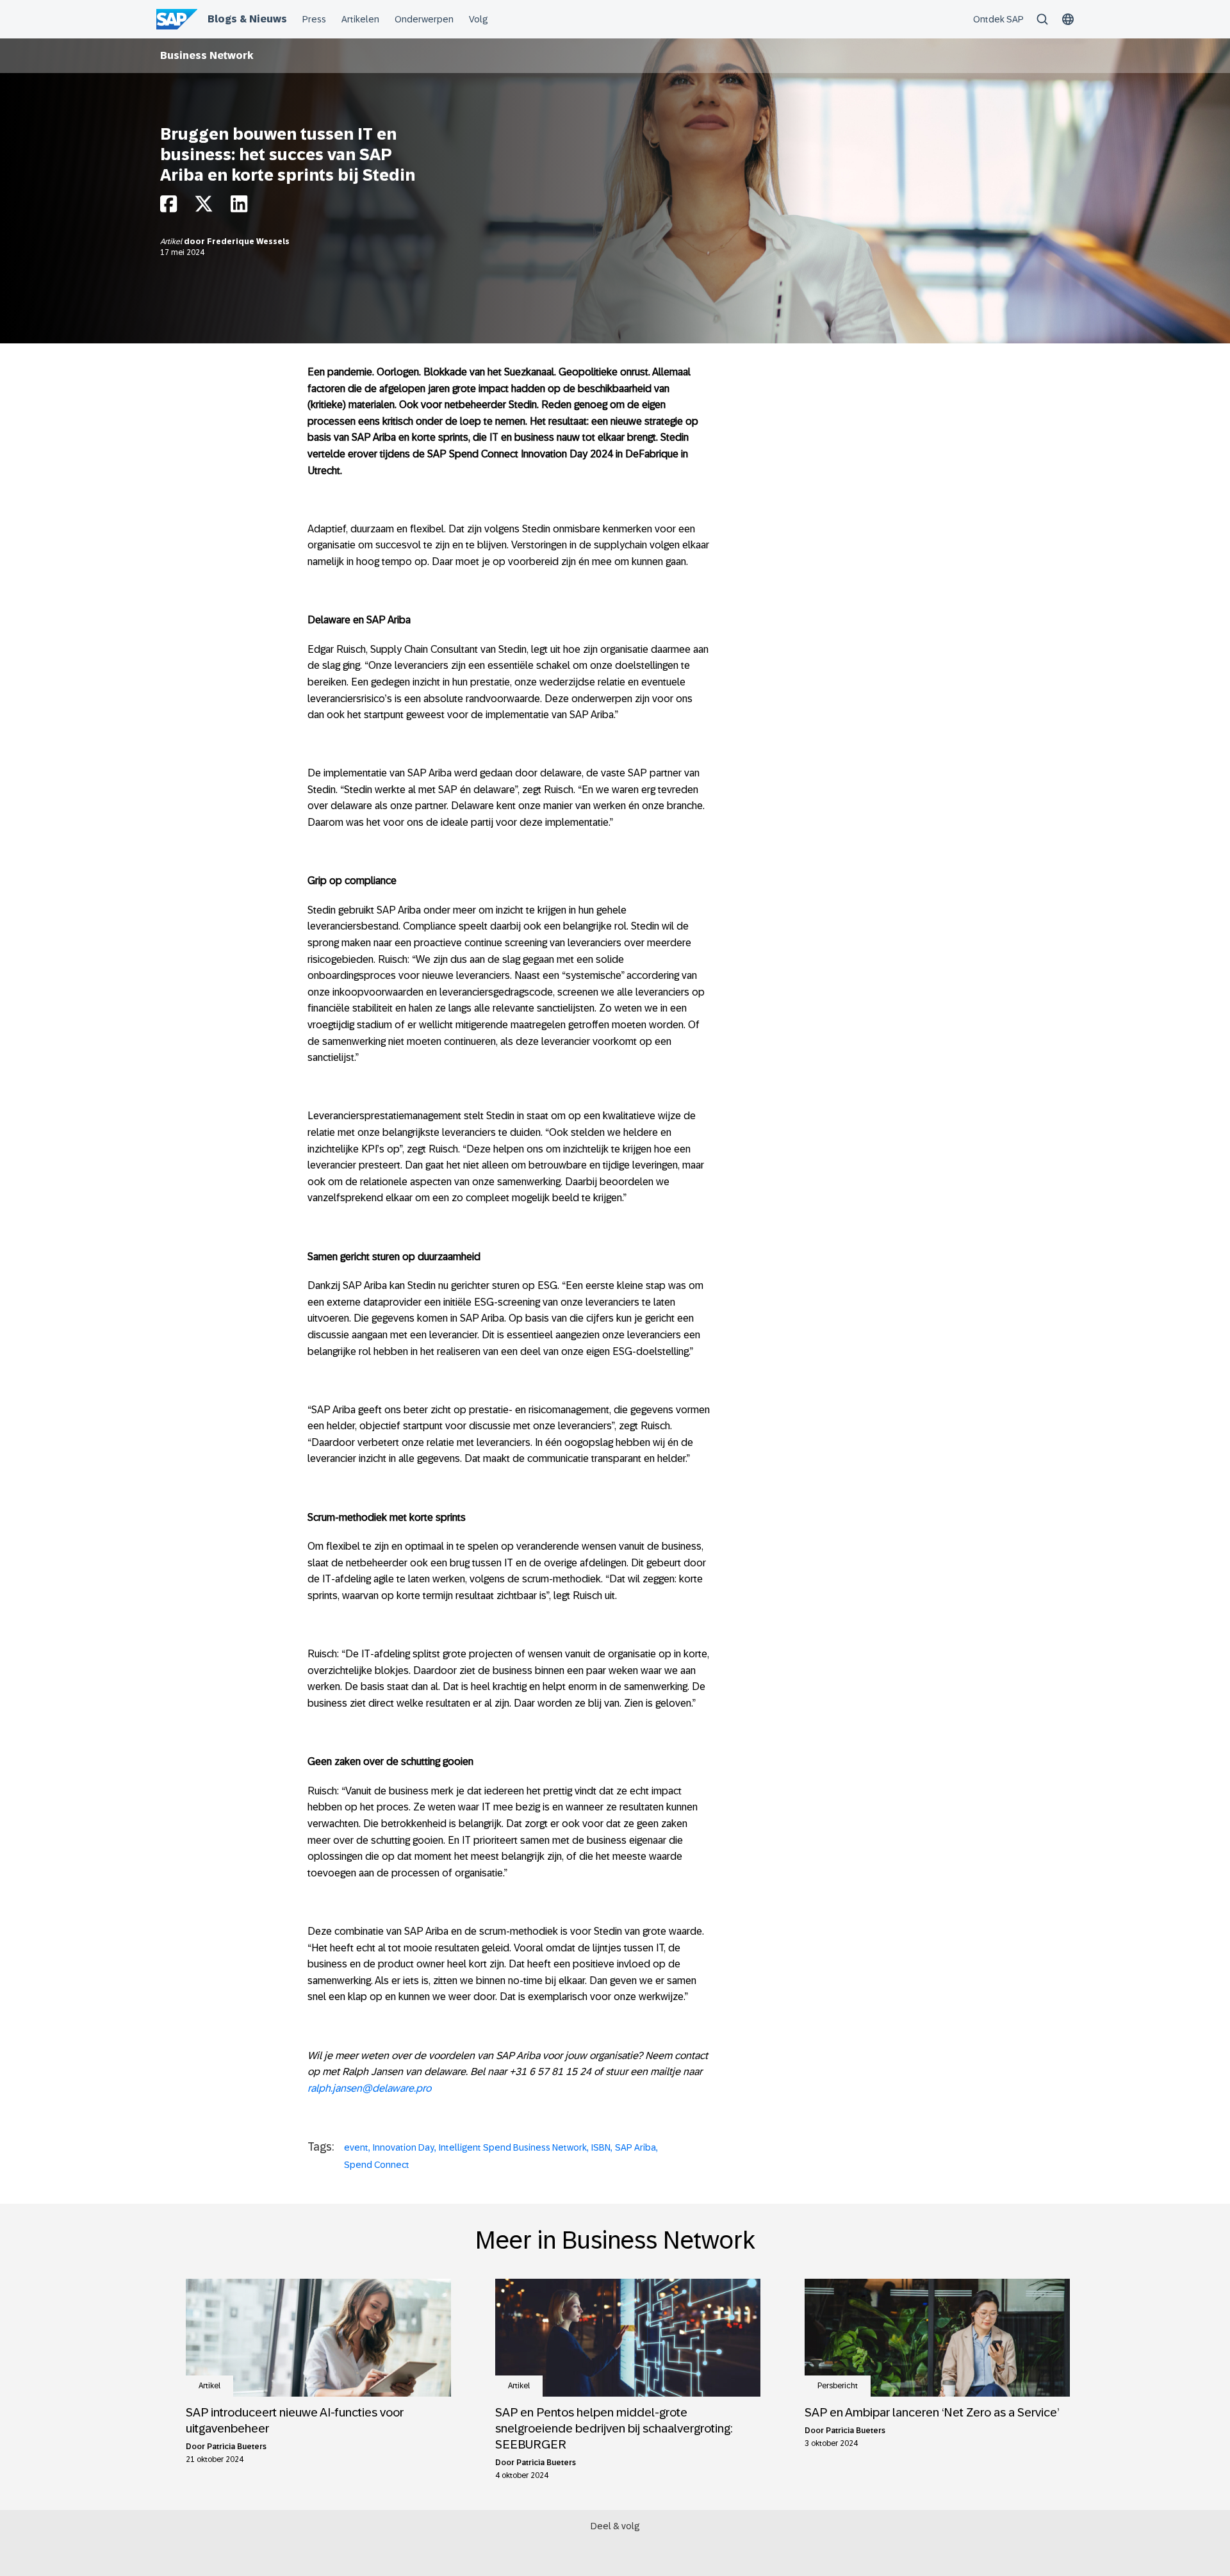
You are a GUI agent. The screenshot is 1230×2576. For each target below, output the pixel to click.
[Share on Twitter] (204, 207)
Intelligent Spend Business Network (513, 2147)
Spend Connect (377, 2165)
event (356, 2147)
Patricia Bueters (237, 2447)
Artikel (172, 242)
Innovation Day (404, 2147)
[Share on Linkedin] (239, 207)
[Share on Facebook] (168, 207)
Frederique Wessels (248, 242)
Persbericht (838, 2386)
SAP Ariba (635, 2147)
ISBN (601, 2147)
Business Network (207, 55)
